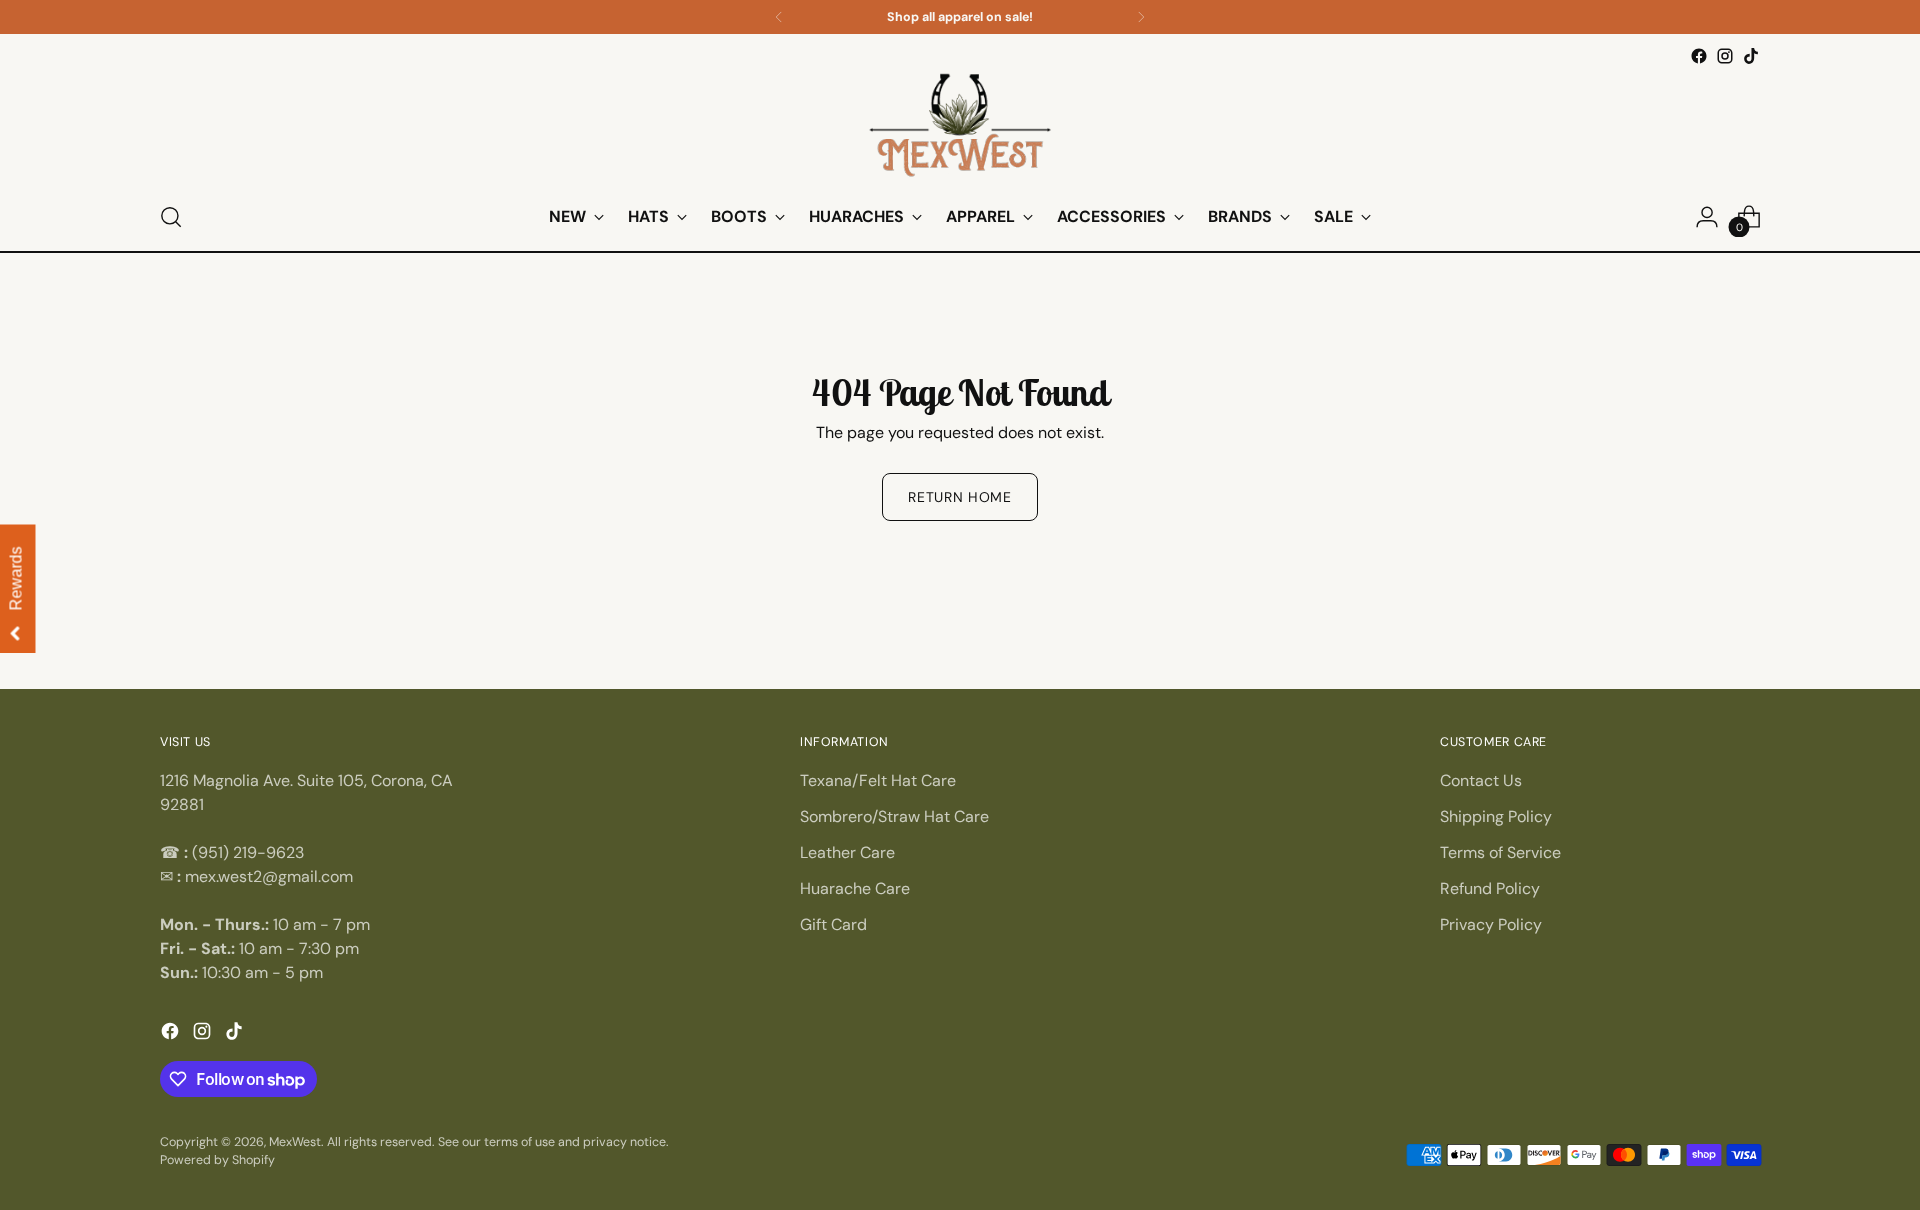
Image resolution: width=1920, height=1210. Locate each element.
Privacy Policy (1491, 924)
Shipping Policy (1496, 816)
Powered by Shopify (217, 1160)
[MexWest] (960, 126)
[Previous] (779, 17)
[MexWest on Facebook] (1699, 56)
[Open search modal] (171, 217)
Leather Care (847, 852)
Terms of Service (1500, 852)
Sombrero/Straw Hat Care (894, 816)
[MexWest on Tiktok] (1751, 56)
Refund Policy (1490, 888)
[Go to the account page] (1707, 217)
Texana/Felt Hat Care (878, 780)
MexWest (295, 1142)
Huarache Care (855, 888)
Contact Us (1481, 780)
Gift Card (833, 924)
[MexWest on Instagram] (1725, 56)
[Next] (1141, 17)
